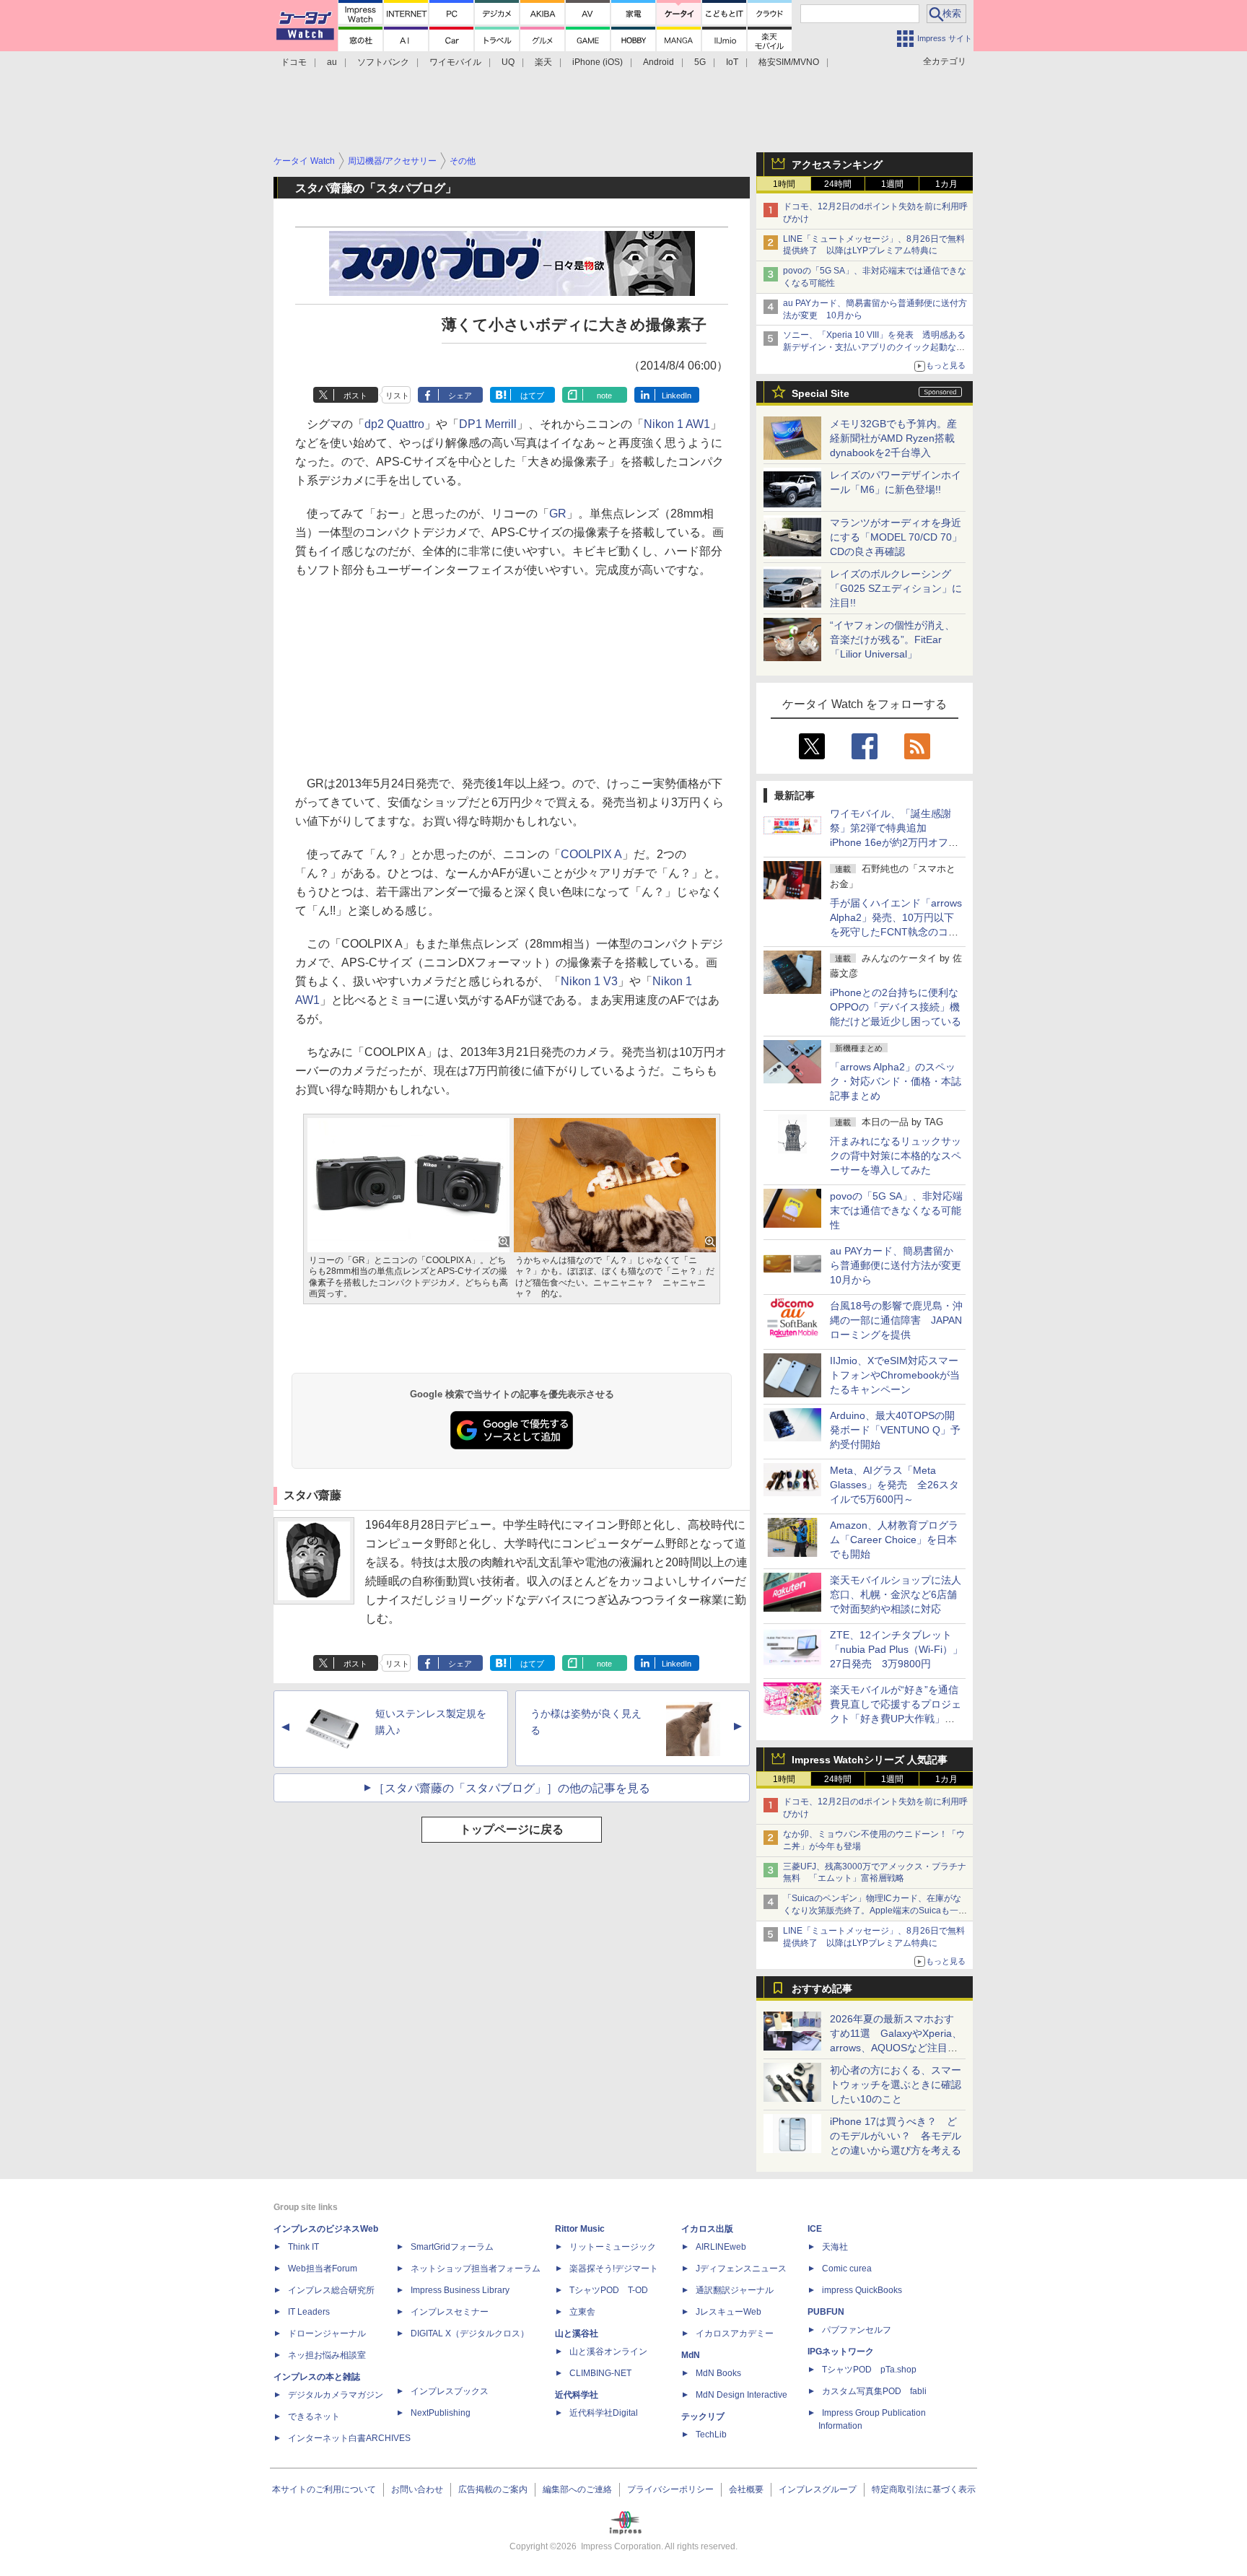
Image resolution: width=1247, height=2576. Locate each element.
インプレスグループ (818, 2489)
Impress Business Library (460, 2290)
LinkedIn (677, 396)
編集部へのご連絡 (577, 2489)
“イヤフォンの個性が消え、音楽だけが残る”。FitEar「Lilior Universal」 (892, 639)
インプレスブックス (450, 2391)
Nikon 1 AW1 (677, 424)
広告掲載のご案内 (493, 2489)
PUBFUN (826, 2312)
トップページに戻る (512, 1829)
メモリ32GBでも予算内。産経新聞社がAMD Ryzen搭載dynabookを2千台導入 (893, 438)
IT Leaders (309, 2312)
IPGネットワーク (841, 2352)
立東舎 (582, 2312)
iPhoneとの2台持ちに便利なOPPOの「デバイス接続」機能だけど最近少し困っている (896, 1007)
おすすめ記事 (822, 1988)
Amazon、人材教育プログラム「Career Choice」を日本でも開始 (894, 1540)
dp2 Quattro (394, 424)
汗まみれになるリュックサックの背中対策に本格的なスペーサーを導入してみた (896, 1156)
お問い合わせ (417, 2489)
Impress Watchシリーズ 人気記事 (870, 1760)
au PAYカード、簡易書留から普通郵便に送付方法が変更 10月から (901, 1265)
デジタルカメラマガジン (336, 2395)
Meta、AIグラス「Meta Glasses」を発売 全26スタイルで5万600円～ (894, 1485)
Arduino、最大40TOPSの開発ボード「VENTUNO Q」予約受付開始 (895, 1430)
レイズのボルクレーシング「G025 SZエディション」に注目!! (896, 588)
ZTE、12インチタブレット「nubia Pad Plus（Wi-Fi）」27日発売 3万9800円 (896, 1649)
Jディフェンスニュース (741, 2269)
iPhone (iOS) (598, 62)
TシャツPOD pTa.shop (869, 2370)
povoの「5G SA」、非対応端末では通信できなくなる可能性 (896, 1210)
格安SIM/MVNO (789, 62)
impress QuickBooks (862, 2290)
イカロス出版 (707, 2229)
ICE (815, 2229)
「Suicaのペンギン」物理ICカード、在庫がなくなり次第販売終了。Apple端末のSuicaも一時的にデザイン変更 (875, 1911)
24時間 (838, 184)
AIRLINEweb (721, 2247)
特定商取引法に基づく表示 (924, 2489)
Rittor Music (580, 2229)
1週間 (892, 184)
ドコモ (294, 62)
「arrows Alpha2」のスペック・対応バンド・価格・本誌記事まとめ (896, 1081)
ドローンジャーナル (327, 2333)
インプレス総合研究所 (331, 2290)
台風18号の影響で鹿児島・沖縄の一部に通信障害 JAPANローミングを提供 (896, 1320)
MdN (691, 2355)
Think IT (303, 2247)
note (604, 396)
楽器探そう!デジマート (614, 2269)
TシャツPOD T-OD (609, 2290)
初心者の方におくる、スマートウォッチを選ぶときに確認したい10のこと (896, 2084)
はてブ (532, 396)
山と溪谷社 (577, 2333)
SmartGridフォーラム (452, 2247)
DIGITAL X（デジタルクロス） (470, 2333)
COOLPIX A (591, 854)
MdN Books (718, 2373)
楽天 (543, 62)
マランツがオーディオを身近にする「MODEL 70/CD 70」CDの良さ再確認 (896, 537)
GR (558, 514)
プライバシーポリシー (670, 2489)
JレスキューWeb (728, 2312)
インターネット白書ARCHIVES (349, 2438)
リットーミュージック (613, 2247)
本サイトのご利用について (324, 2489)
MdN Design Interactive (741, 2395)
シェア (460, 396)
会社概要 (746, 2489)
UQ (508, 62)
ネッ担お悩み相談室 (327, 2355)
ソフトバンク (383, 62)
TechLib (711, 2435)
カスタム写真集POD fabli (874, 2391)
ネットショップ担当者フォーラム (476, 2269)
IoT (732, 62)
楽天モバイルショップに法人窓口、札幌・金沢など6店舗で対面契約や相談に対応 (896, 1594)
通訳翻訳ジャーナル (735, 2290)
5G (700, 62)
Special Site (821, 393)
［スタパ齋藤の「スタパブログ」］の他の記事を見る (512, 1788)
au (332, 62)
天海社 (835, 2247)
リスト (397, 396)
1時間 (784, 184)
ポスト (355, 396)
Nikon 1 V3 (589, 981)
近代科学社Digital (604, 2413)
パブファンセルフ (857, 2330)
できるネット (314, 2416)
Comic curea (847, 2269)
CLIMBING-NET (600, 2373)
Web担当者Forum (323, 2269)
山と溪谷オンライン (608, 2352)
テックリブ (703, 2416)
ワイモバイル (455, 62)
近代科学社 (577, 2395)
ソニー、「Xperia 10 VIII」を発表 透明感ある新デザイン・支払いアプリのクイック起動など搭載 (874, 347)
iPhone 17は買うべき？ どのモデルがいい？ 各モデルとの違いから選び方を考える (896, 2136)
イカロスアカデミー (735, 2333)
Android (658, 62)
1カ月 (946, 184)
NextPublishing (441, 2413)
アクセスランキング (837, 165)
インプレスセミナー (450, 2312)
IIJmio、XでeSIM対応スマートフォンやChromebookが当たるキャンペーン (895, 1375)
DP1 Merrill (488, 424)
